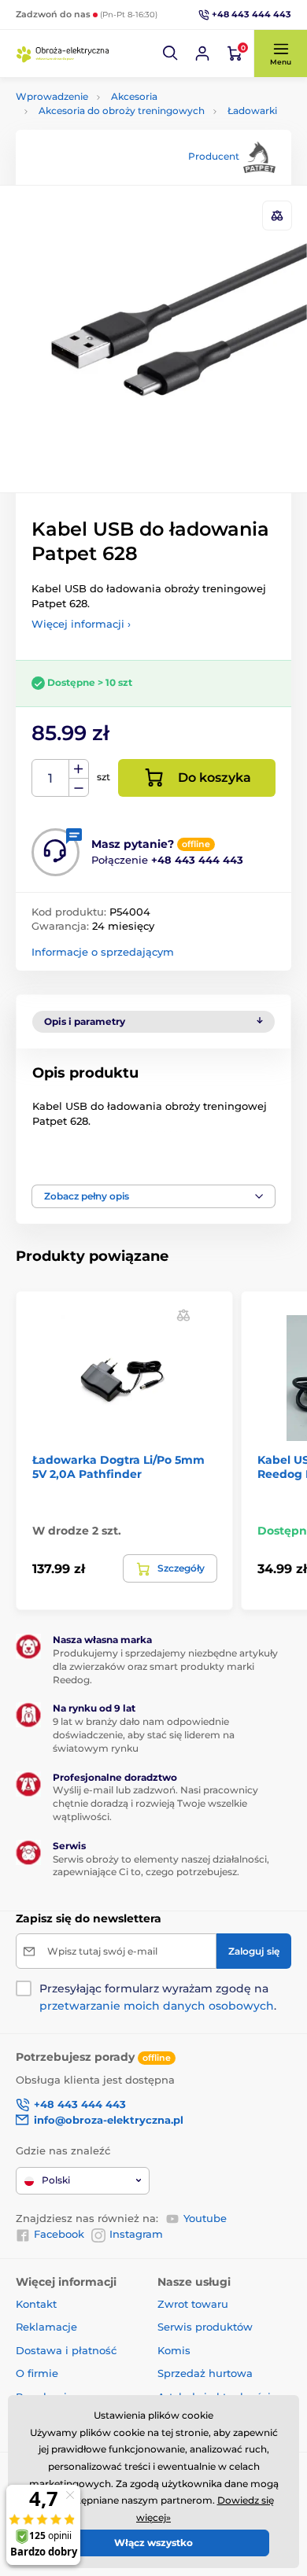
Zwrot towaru (193, 2304)
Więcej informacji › (81, 624)
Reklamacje (46, 2327)
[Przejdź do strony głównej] (63, 53)
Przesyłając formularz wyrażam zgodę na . (158, 1997)
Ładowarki (252, 111)
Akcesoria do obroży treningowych (122, 111)
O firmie (37, 2373)
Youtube (205, 2218)
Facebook (59, 2234)
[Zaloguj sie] (202, 53)
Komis (174, 2350)
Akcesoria (134, 96)
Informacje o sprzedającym (103, 952)
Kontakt (36, 2304)
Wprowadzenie (52, 96)
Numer (51, 778)
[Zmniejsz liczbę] (79, 788)
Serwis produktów (205, 2327)
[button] (171, 53)
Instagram (136, 2234)
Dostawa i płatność (66, 2350)
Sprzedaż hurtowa (205, 2373)
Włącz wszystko (153, 2543)
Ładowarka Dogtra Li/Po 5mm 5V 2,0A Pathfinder (118, 1467)
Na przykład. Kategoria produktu (137, 122)
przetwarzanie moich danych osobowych (157, 2006)
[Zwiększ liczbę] (79, 769)
